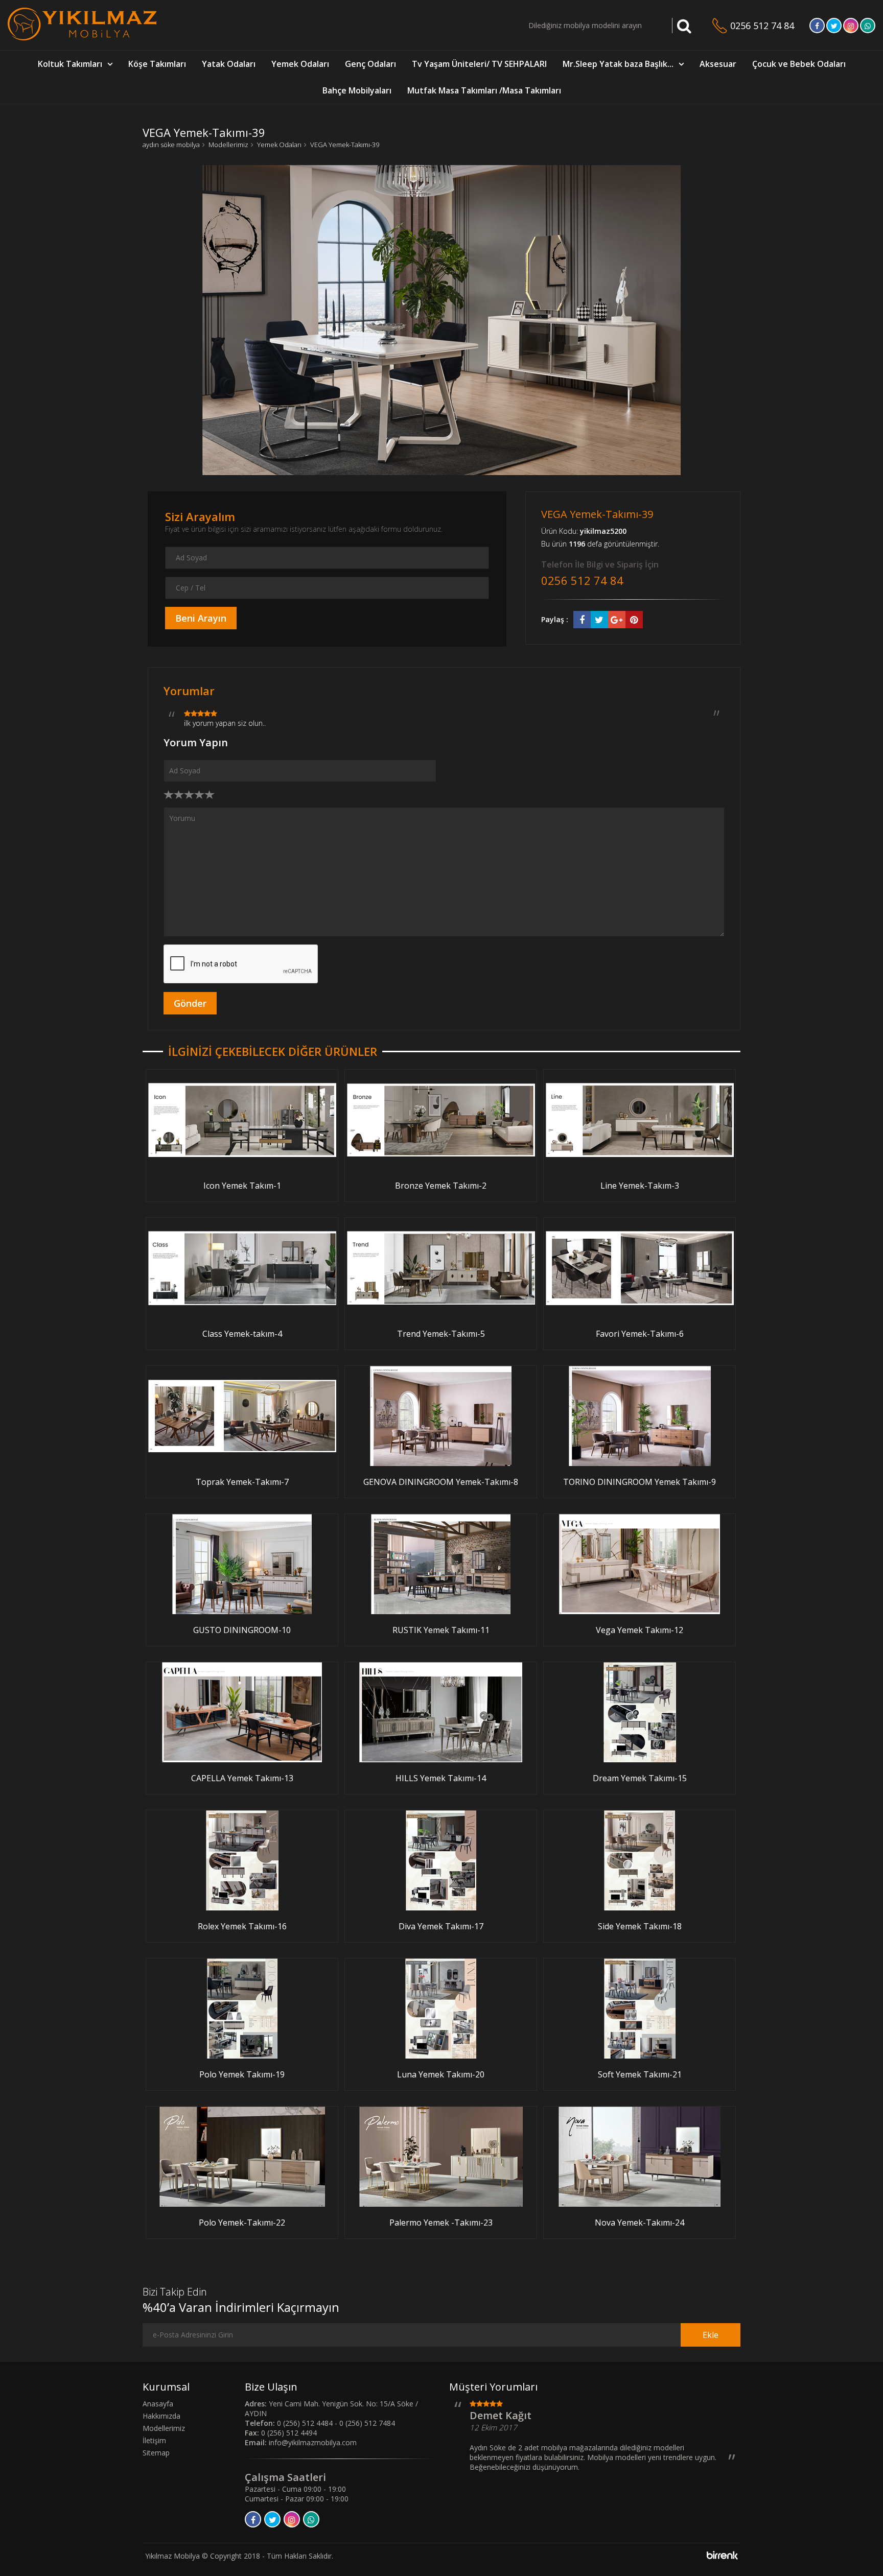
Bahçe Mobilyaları (357, 90)
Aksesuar (718, 64)
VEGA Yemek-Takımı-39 (345, 145)
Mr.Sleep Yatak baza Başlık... (618, 64)
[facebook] (817, 26)
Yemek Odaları (300, 64)
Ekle (711, 2335)
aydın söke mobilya (171, 145)
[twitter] (834, 26)
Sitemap (156, 2453)
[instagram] (851, 26)
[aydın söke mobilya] (82, 38)
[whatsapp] (868, 26)
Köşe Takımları (157, 64)
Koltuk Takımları (70, 64)
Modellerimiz (228, 145)
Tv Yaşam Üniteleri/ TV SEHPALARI (479, 64)
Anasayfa (158, 2404)
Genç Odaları (370, 64)
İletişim (154, 2440)
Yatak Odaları (229, 64)
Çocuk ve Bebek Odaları (799, 64)
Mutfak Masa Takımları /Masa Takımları (484, 90)
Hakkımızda (161, 2416)
